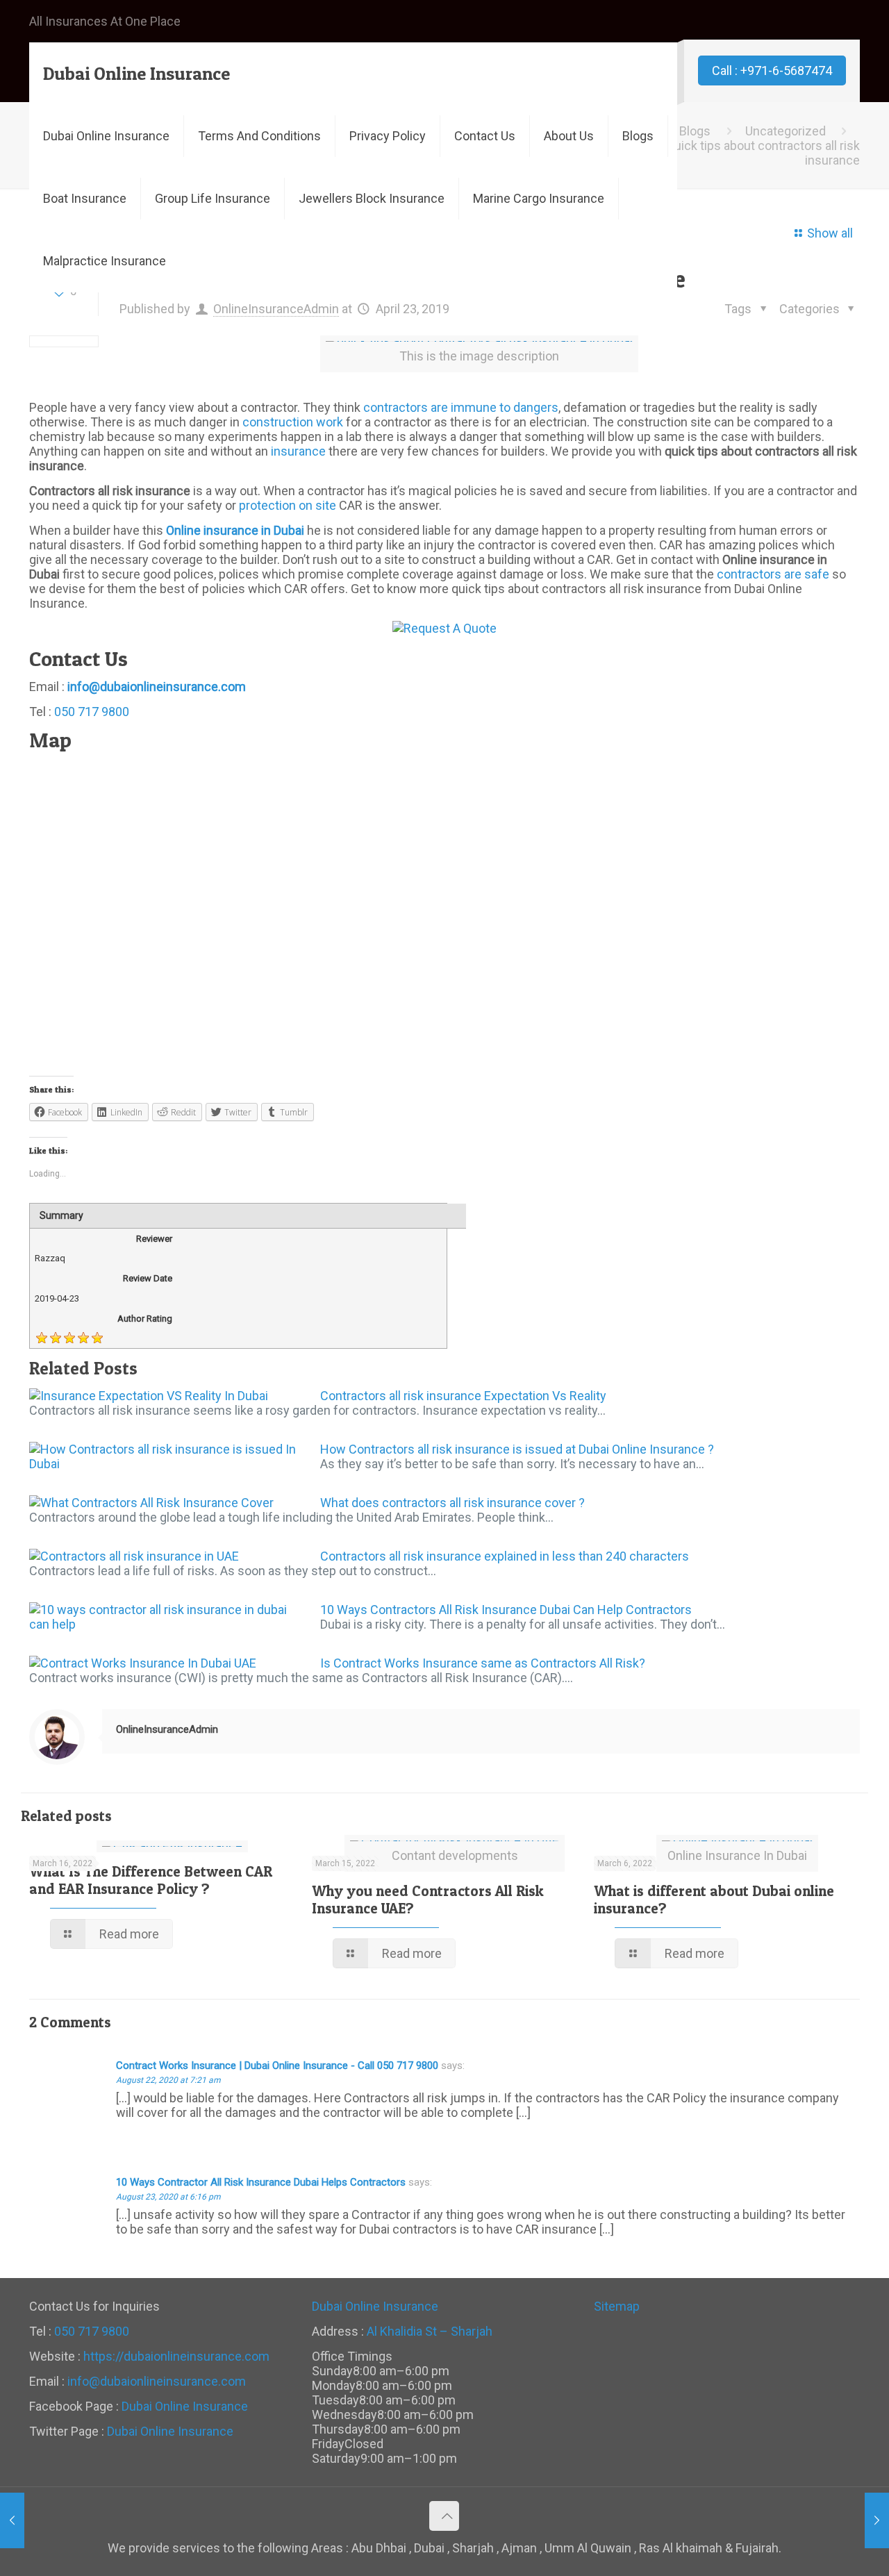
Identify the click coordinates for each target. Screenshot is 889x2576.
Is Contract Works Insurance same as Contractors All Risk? (483, 1663)
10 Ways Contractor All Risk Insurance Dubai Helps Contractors (261, 2182)
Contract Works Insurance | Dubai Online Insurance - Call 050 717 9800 (277, 2066)
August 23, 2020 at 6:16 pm (168, 2197)
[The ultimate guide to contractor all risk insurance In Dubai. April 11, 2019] (12, 2520)
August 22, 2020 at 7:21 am (168, 2080)
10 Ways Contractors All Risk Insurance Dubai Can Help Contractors (506, 1610)
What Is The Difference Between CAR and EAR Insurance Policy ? (151, 1880)
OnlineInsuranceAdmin (276, 309)
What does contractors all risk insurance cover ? (452, 1503)
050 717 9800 (92, 712)
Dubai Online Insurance (136, 73)
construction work (293, 422)
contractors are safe (773, 574)
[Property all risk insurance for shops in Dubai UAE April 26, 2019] (877, 2520)
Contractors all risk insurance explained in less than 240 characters (505, 1556)
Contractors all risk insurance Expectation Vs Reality (463, 1396)
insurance (298, 451)
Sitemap (617, 2306)
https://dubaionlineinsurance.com (176, 2356)
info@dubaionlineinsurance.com (157, 2381)
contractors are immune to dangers (461, 407)
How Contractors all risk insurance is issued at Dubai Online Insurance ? (517, 1449)
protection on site (288, 505)
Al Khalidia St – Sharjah (430, 2331)
